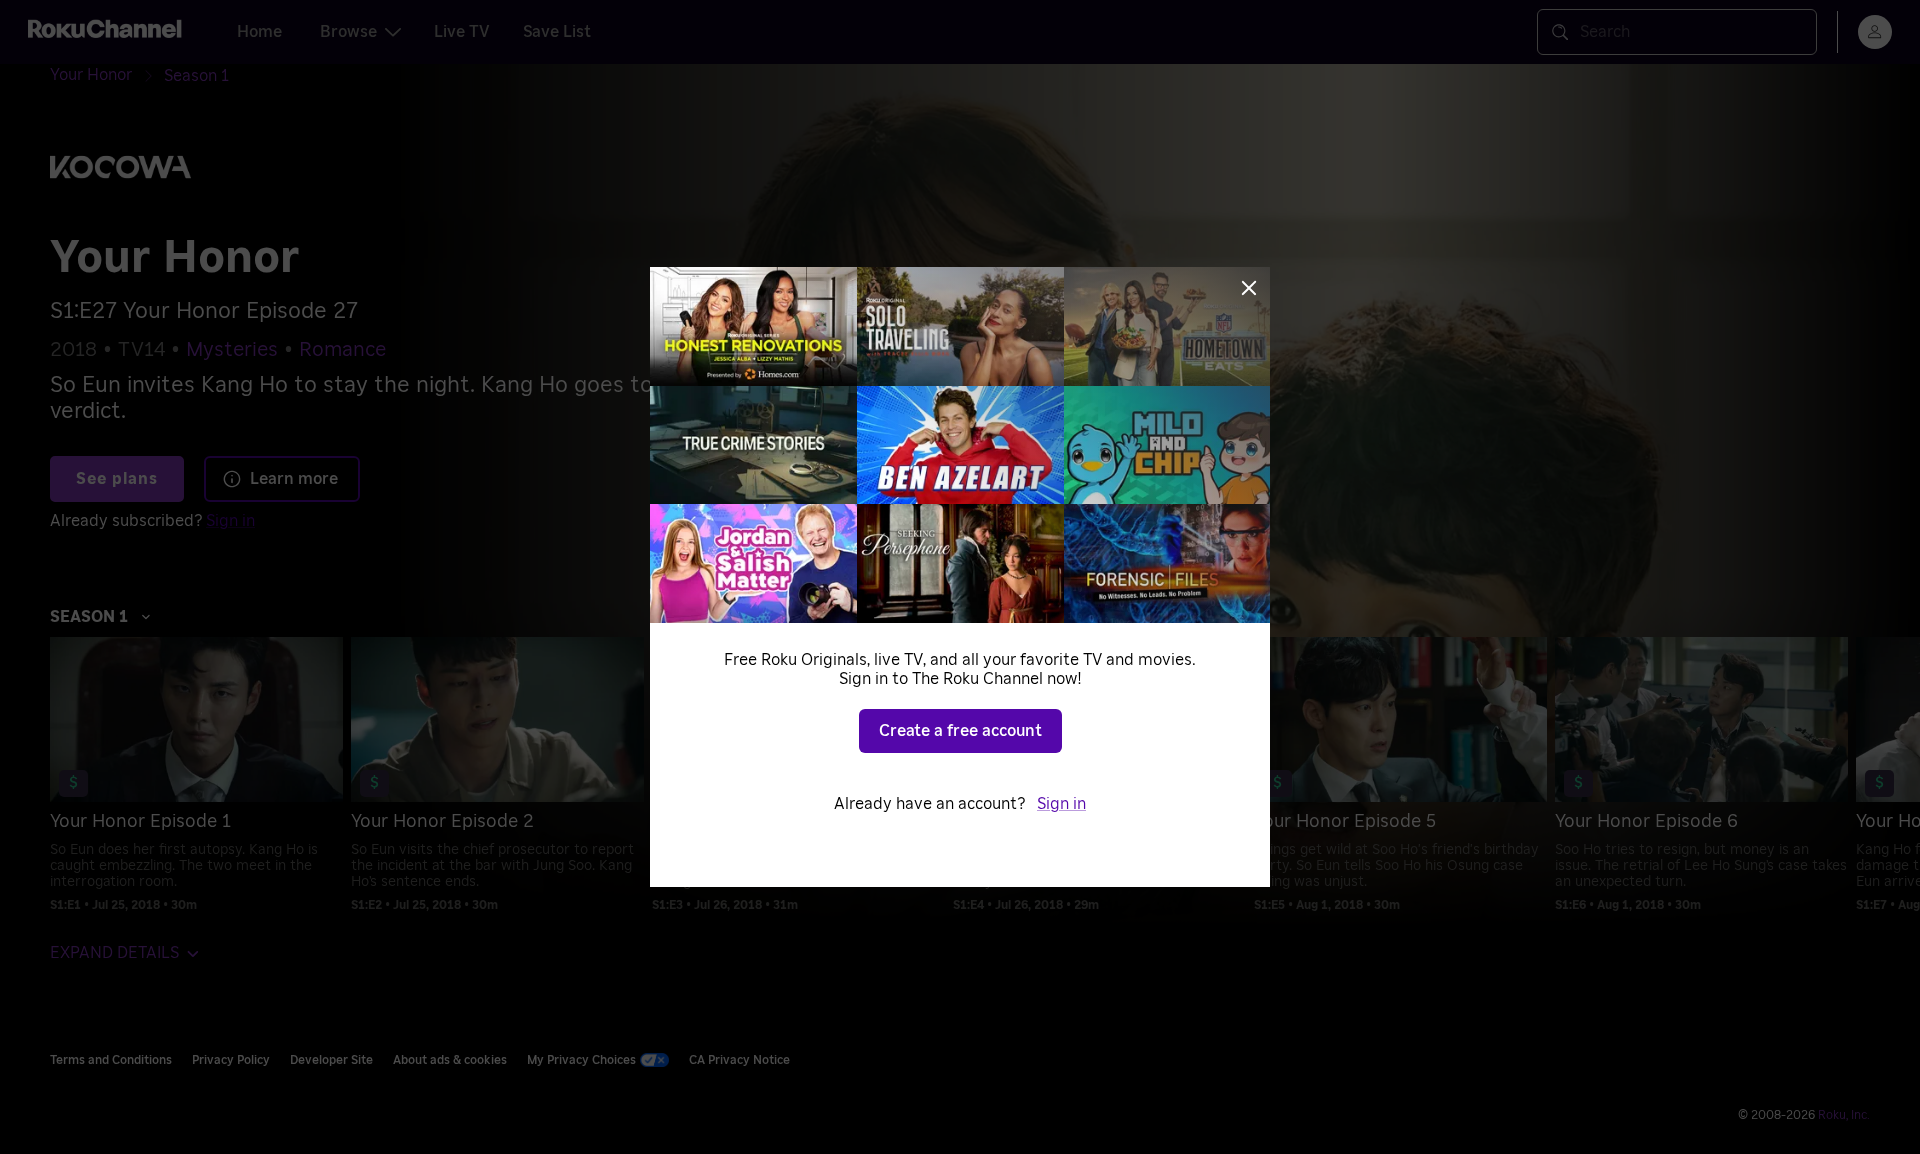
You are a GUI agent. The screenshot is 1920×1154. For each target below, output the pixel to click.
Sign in (1061, 804)
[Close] (1249, 288)
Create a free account (960, 731)
